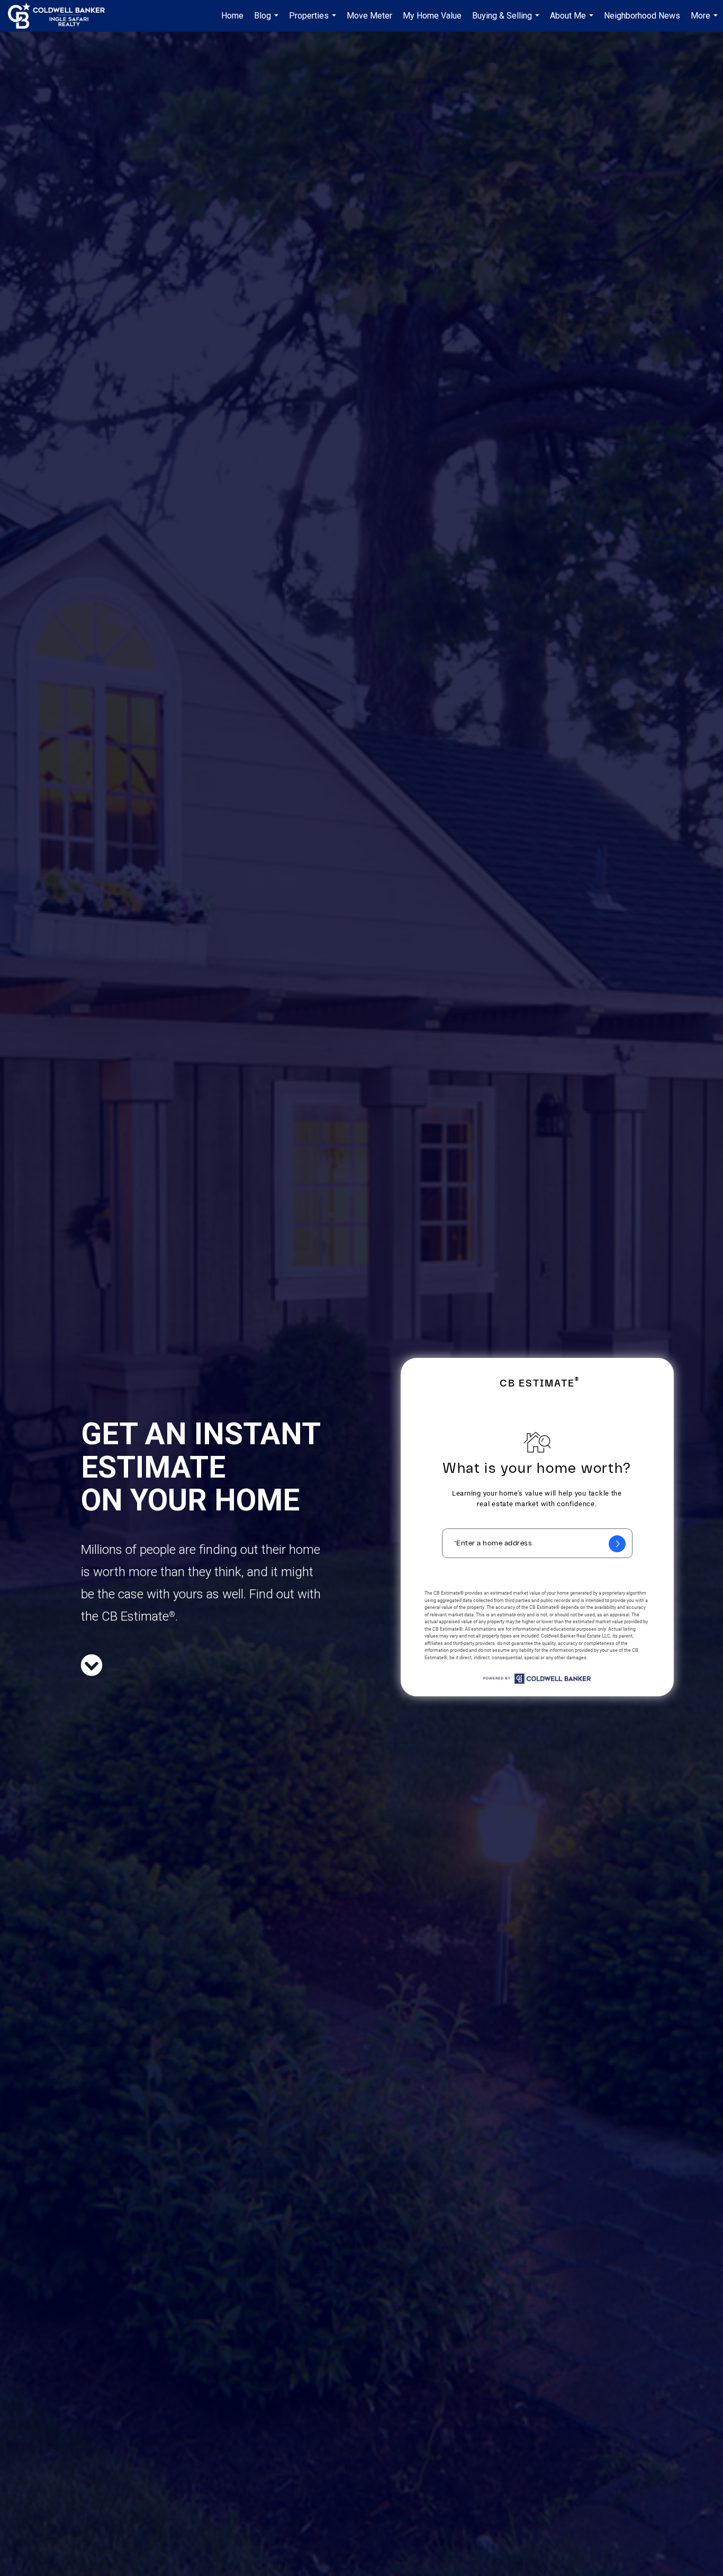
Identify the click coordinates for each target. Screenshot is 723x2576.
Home (232, 16)
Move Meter (369, 16)
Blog (268, 21)
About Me (573, 21)
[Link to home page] (62, 16)
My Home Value (432, 16)
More (706, 21)
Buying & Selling (507, 21)
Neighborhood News (642, 16)
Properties (314, 21)
